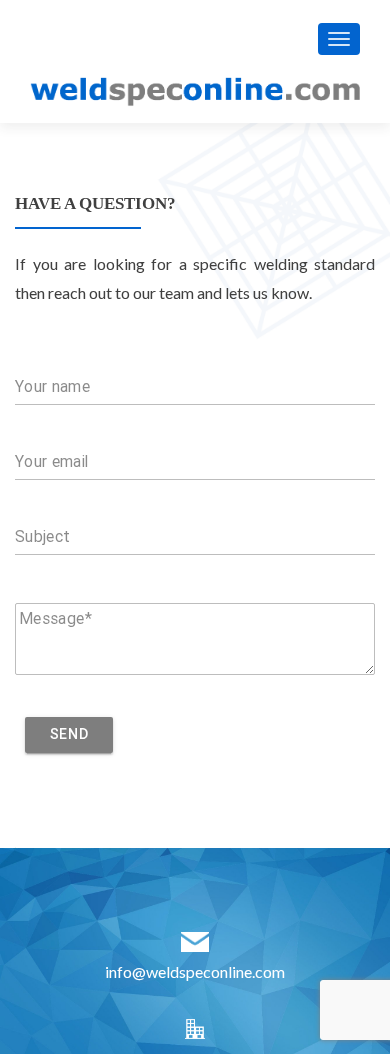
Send (69, 734)
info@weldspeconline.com (195, 971)
